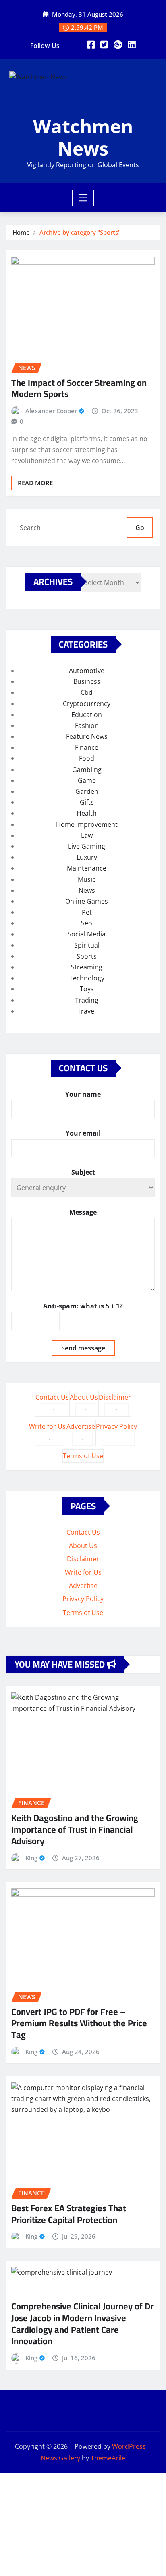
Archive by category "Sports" (80, 232)
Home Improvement (87, 824)
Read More (35, 483)
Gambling (87, 770)
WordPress (129, 2446)
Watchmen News (83, 137)
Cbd (87, 692)
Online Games (87, 901)
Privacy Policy (116, 1426)
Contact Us (52, 1397)
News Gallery (60, 2458)
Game (87, 780)
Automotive (87, 671)
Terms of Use (83, 1456)
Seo (87, 923)
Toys (87, 989)
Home (21, 232)
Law (87, 835)
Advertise (81, 1426)
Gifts (87, 802)
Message (83, 1212)
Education (87, 715)
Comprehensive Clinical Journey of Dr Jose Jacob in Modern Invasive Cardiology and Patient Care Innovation (82, 2324)
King (31, 1858)
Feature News (87, 736)
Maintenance (87, 868)
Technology (87, 978)
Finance (87, 747)
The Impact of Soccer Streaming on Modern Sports (79, 388)
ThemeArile (108, 2458)
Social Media (87, 934)
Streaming (87, 967)
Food (87, 758)
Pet (87, 912)
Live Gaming (87, 846)
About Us (84, 1397)
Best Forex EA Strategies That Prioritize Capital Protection (69, 2214)
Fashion (87, 725)
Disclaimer (115, 1397)
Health (87, 813)
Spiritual (87, 945)
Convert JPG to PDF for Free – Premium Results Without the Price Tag (79, 2023)
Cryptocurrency (87, 704)
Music (87, 879)
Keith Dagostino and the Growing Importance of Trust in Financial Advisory (75, 1829)
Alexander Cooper (51, 411)
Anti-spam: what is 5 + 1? (83, 1306)
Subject (83, 1172)
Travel (87, 1011)
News (87, 890)
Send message (83, 1348)
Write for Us (47, 1426)
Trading (87, 1000)
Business (87, 681)
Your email (83, 1133)
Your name (83, 1094)
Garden (87, 791)
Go (140, 528)
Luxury (87, 857)
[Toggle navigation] (83, 198)
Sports (87, 956)
